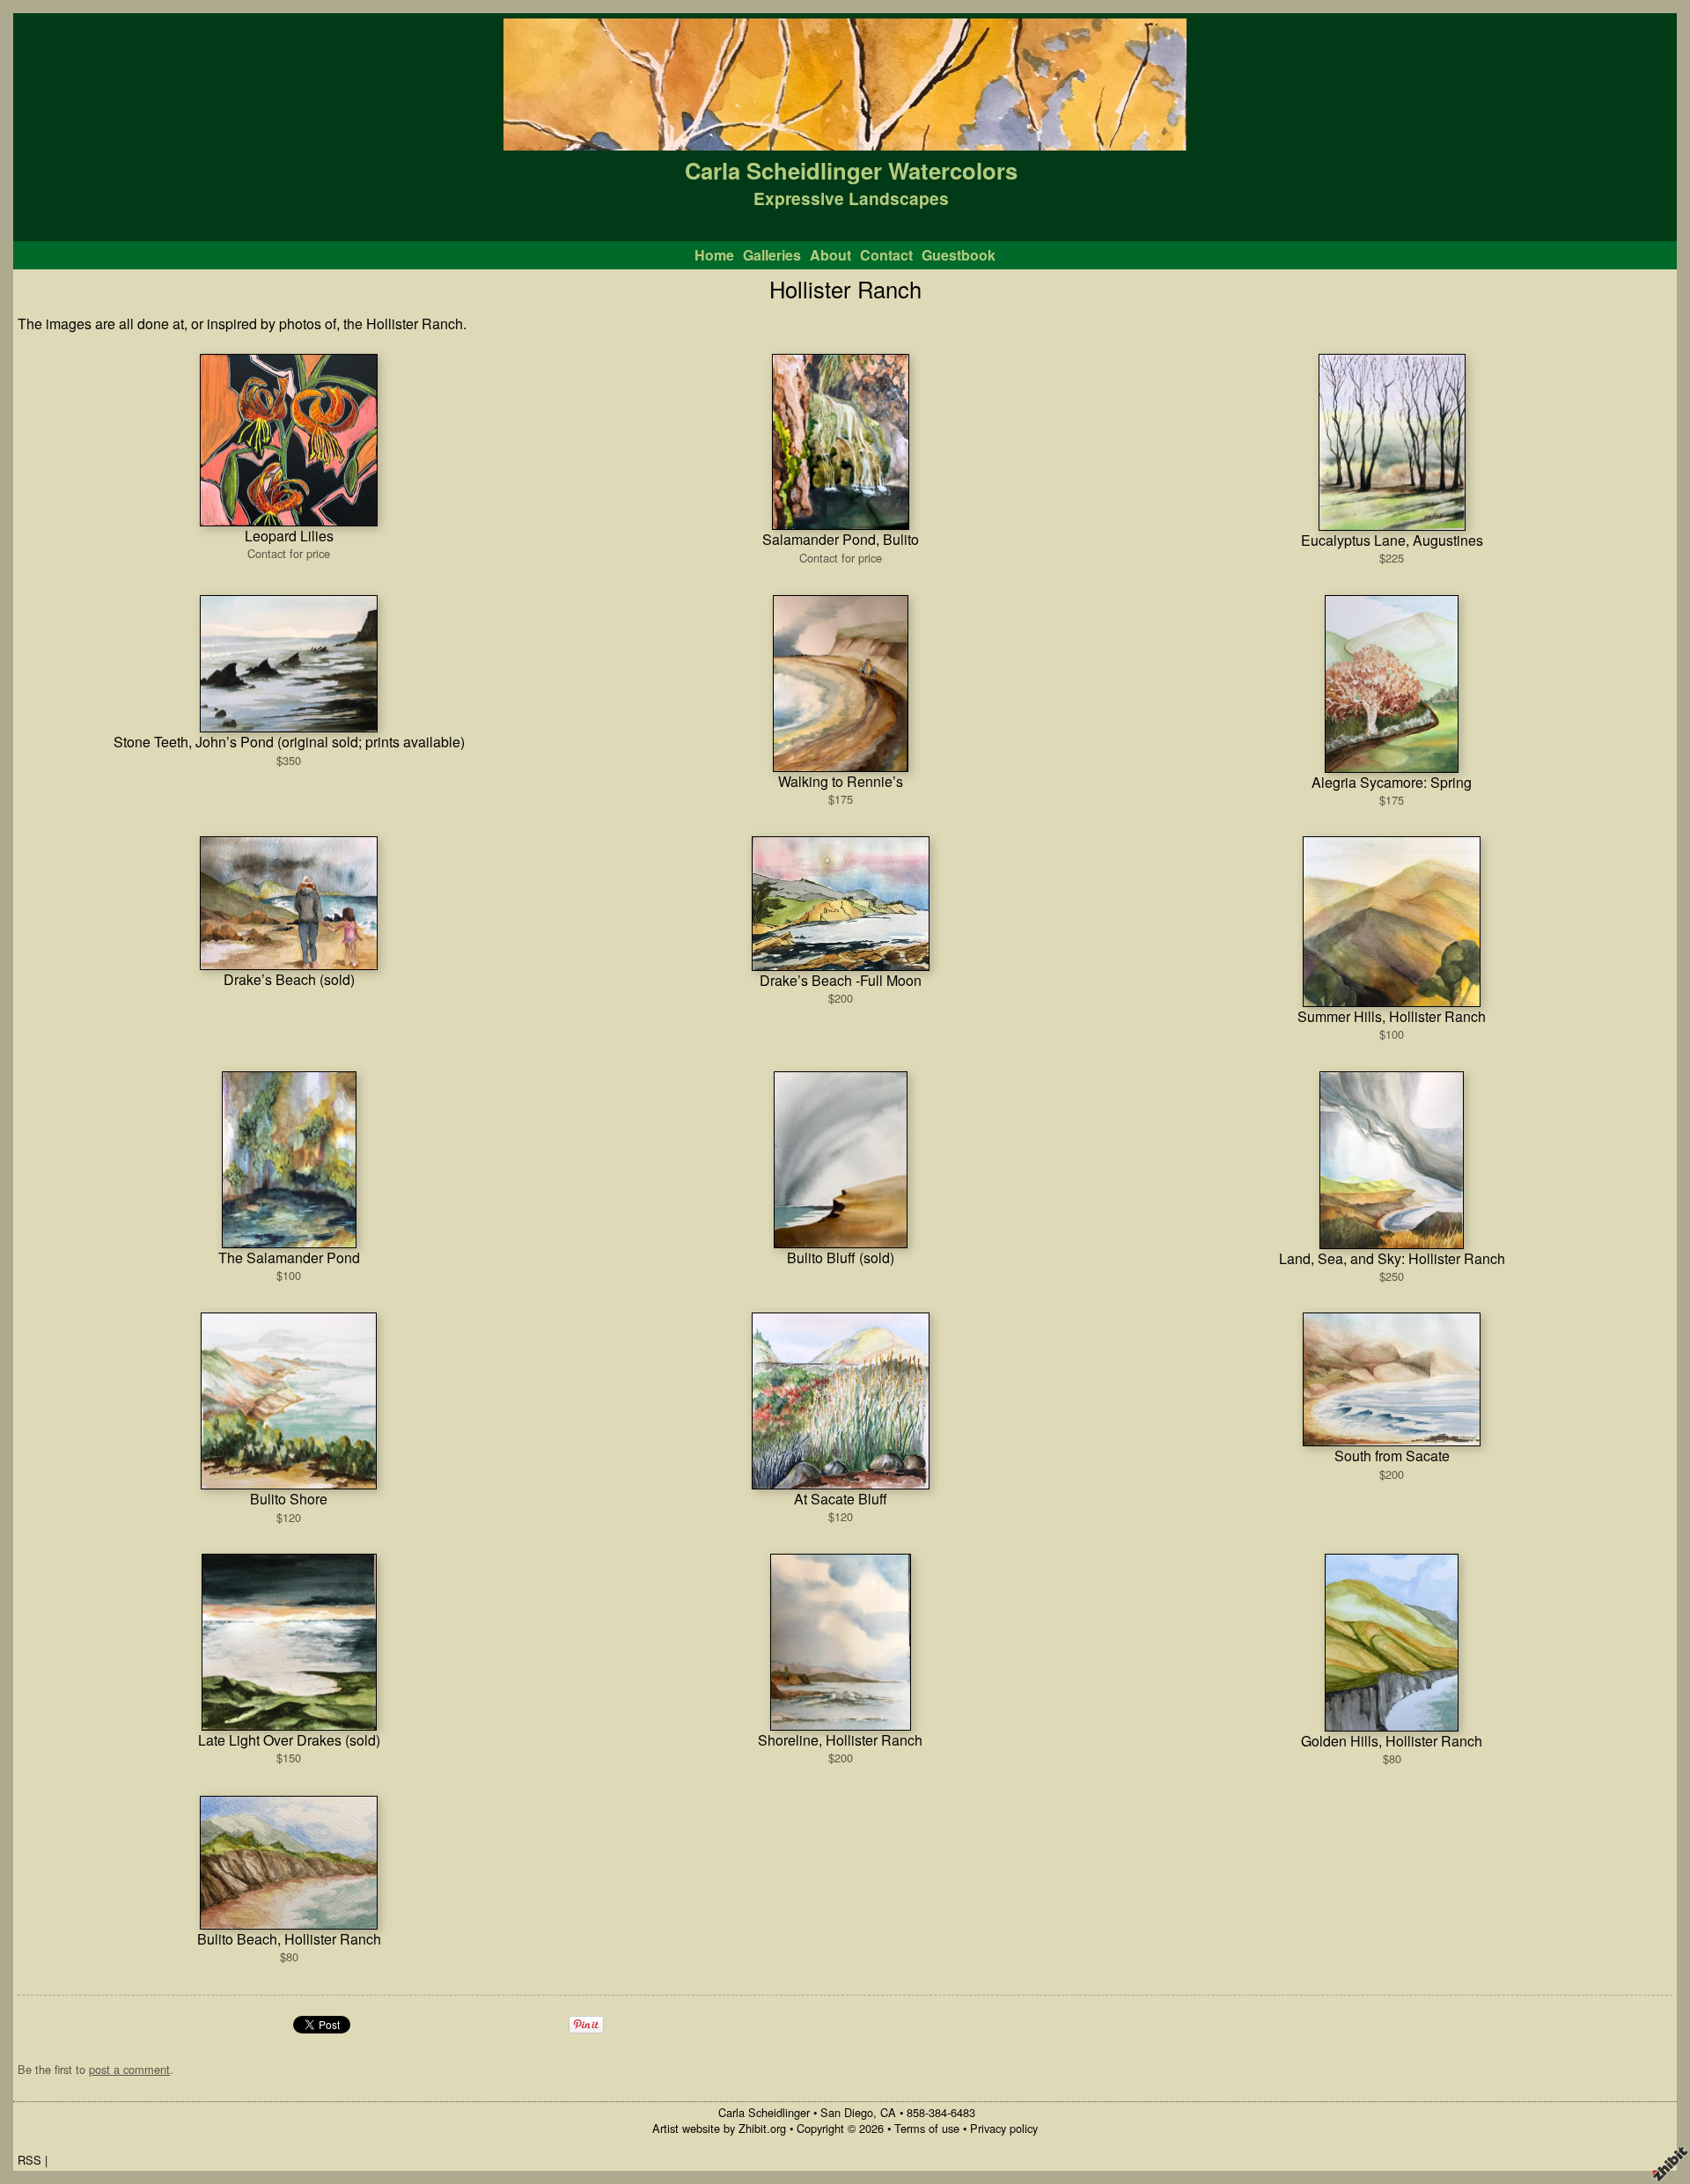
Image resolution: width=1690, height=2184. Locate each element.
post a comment (129, 2069)
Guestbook (959, 255)
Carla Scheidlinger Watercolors (851, 170)
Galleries (772, 255)
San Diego (847, 2112)
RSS (29, 2160)
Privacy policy (1004, 2128)
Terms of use (927, 2128)
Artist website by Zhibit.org (719, 2128)
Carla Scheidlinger (764, 2112)
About (830, 255)
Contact (886, 255)
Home (714, 255)
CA (888, 2112)
